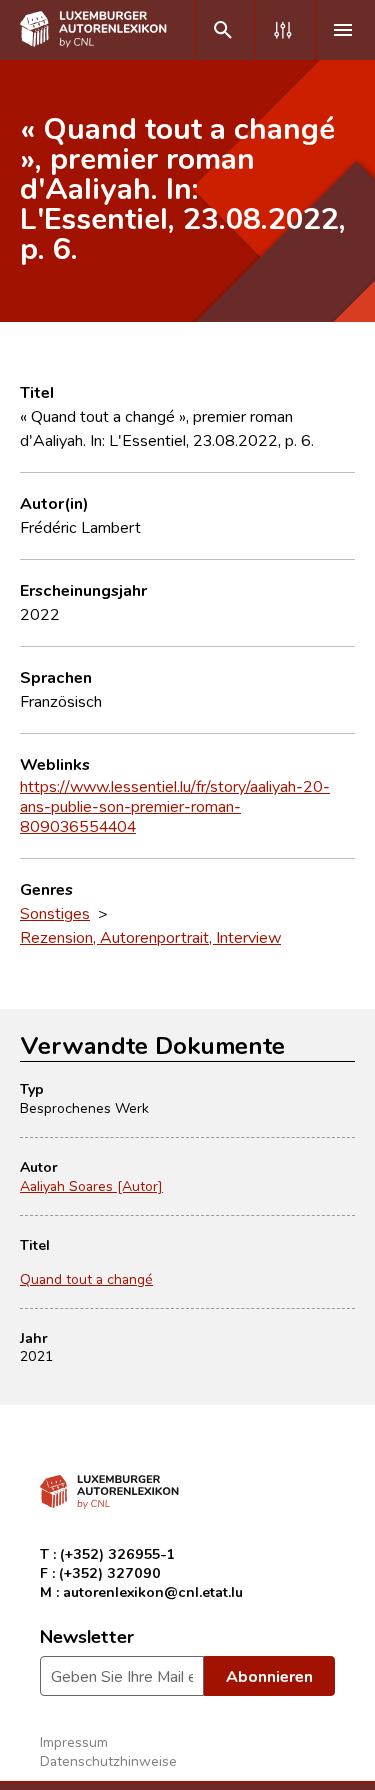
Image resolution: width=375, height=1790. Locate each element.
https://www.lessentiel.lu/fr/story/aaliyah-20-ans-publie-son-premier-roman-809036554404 (175, 806)
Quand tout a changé (86, 1278)
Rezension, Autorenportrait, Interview (150, 937)
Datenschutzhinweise (108, 1760)
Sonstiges (55, 913)
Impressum (74, 1741)
